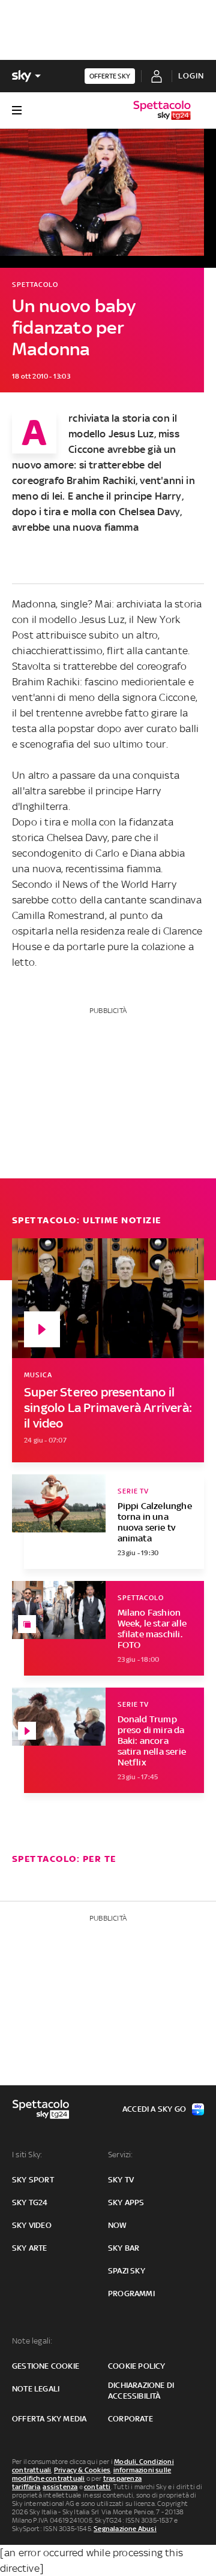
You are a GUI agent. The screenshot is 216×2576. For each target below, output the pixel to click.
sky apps (126, 2202)
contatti (97, 2487)
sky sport (33, 2180)
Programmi (131, 2294)
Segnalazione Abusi (125, 2529)
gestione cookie (46, 2366)
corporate (130, 2419)
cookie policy (137, 2366)
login (191, 76)
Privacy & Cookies (82, 2470)
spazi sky (127, 2271)
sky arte (30, 2248)
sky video (32, 2225)
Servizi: (121, 2155)
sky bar (124, 2248)
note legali (36, 2389)
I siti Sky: (27, 2155)
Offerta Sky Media (49, 2419)
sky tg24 (30, 2202)
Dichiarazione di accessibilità (141, 2391)
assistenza (60, 2487)
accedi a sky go (154, 2109)
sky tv (121, 2180)
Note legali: (32, 2341)
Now (118, 2225)
